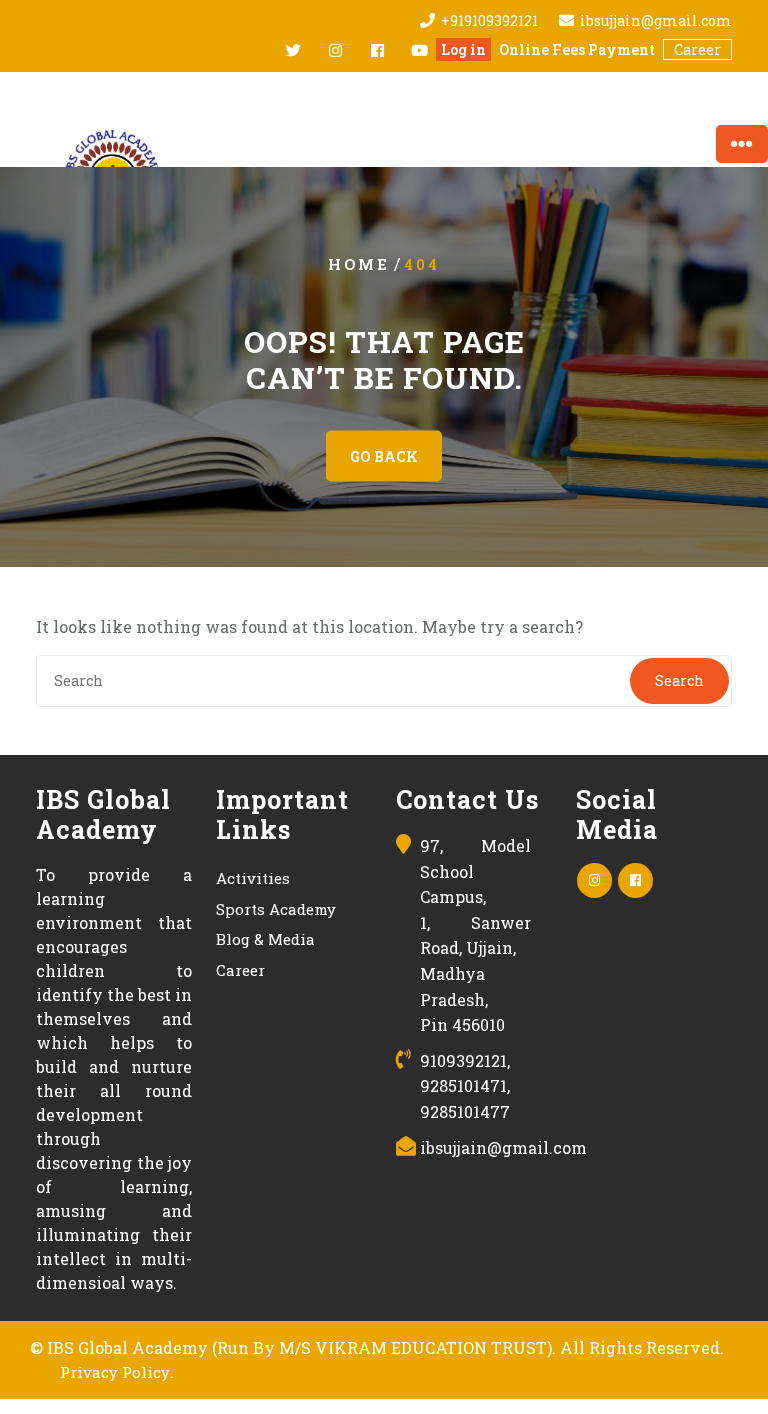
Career (697, 49)
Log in (463, 49)
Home (359, 264)
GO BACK (384, 456)
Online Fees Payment (577, 49)
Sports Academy (276, 909)
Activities (253, 878)
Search (679, 680)
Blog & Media (265, 939)
